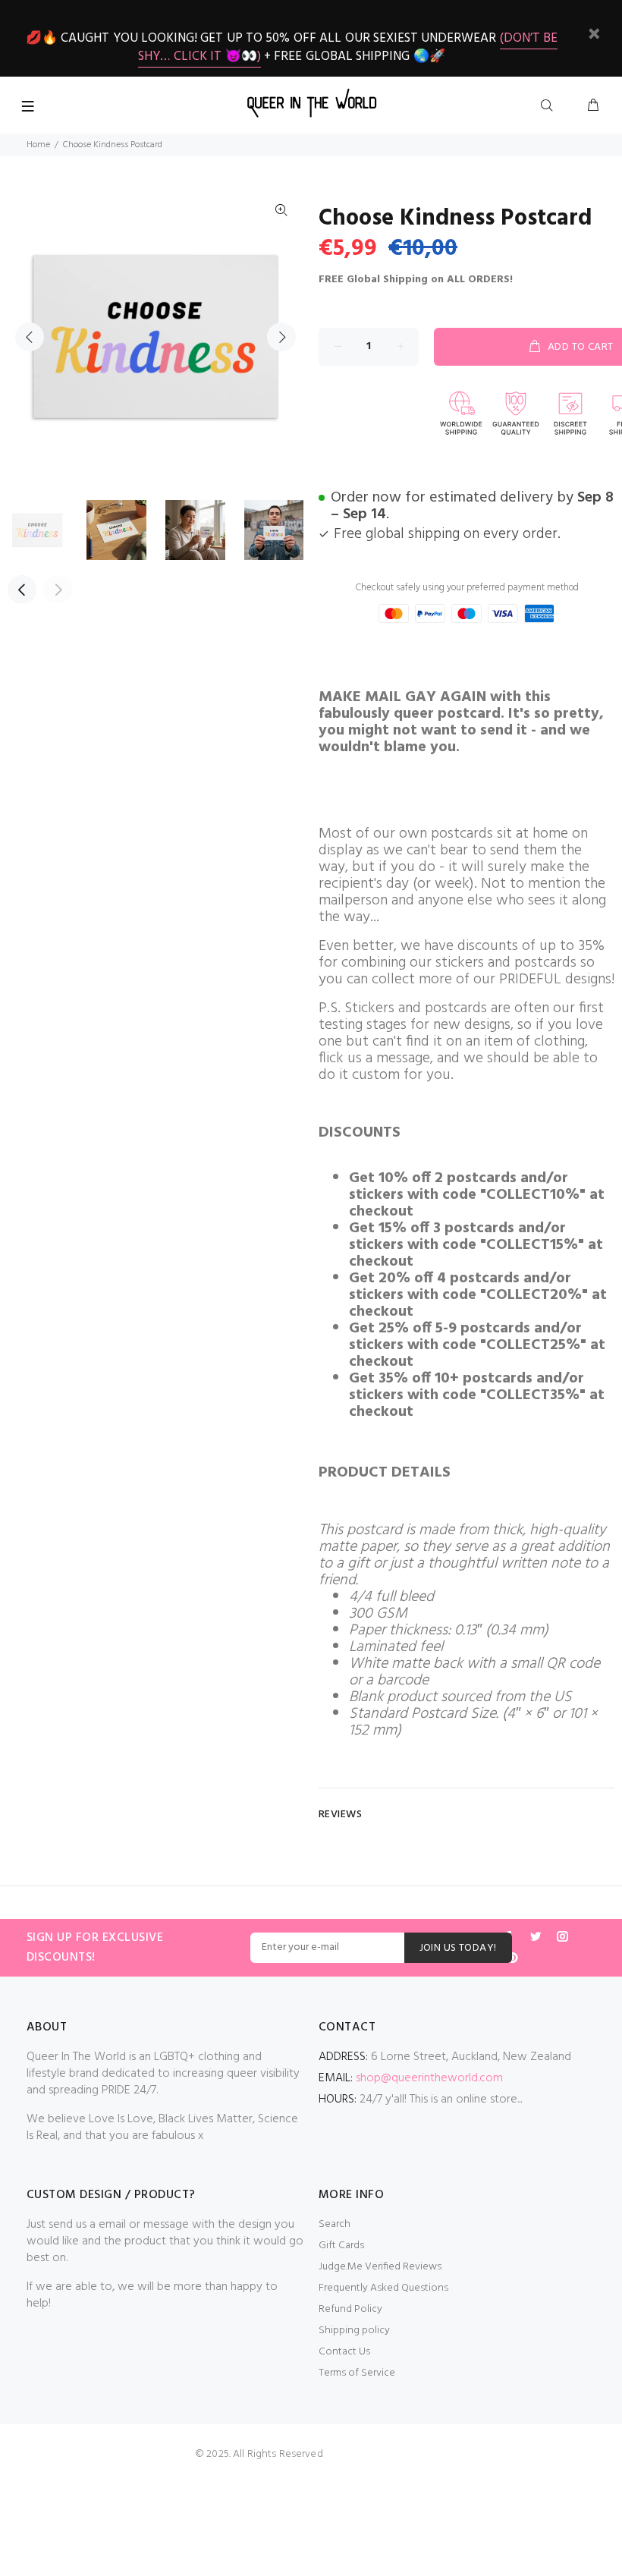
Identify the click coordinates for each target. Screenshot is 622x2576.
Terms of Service (357, 2373)
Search (335, 2224)
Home (38, 145)
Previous (30, 337)
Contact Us (344, 2352)
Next (281, 337)
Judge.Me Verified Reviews (380, 2267)
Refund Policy (350, 2309)
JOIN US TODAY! (458, 1948)
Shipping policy (354, 2331)
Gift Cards (341, 2246)
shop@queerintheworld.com (429, 2078)
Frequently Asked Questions (383, 2288)
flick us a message (374, 1058)
